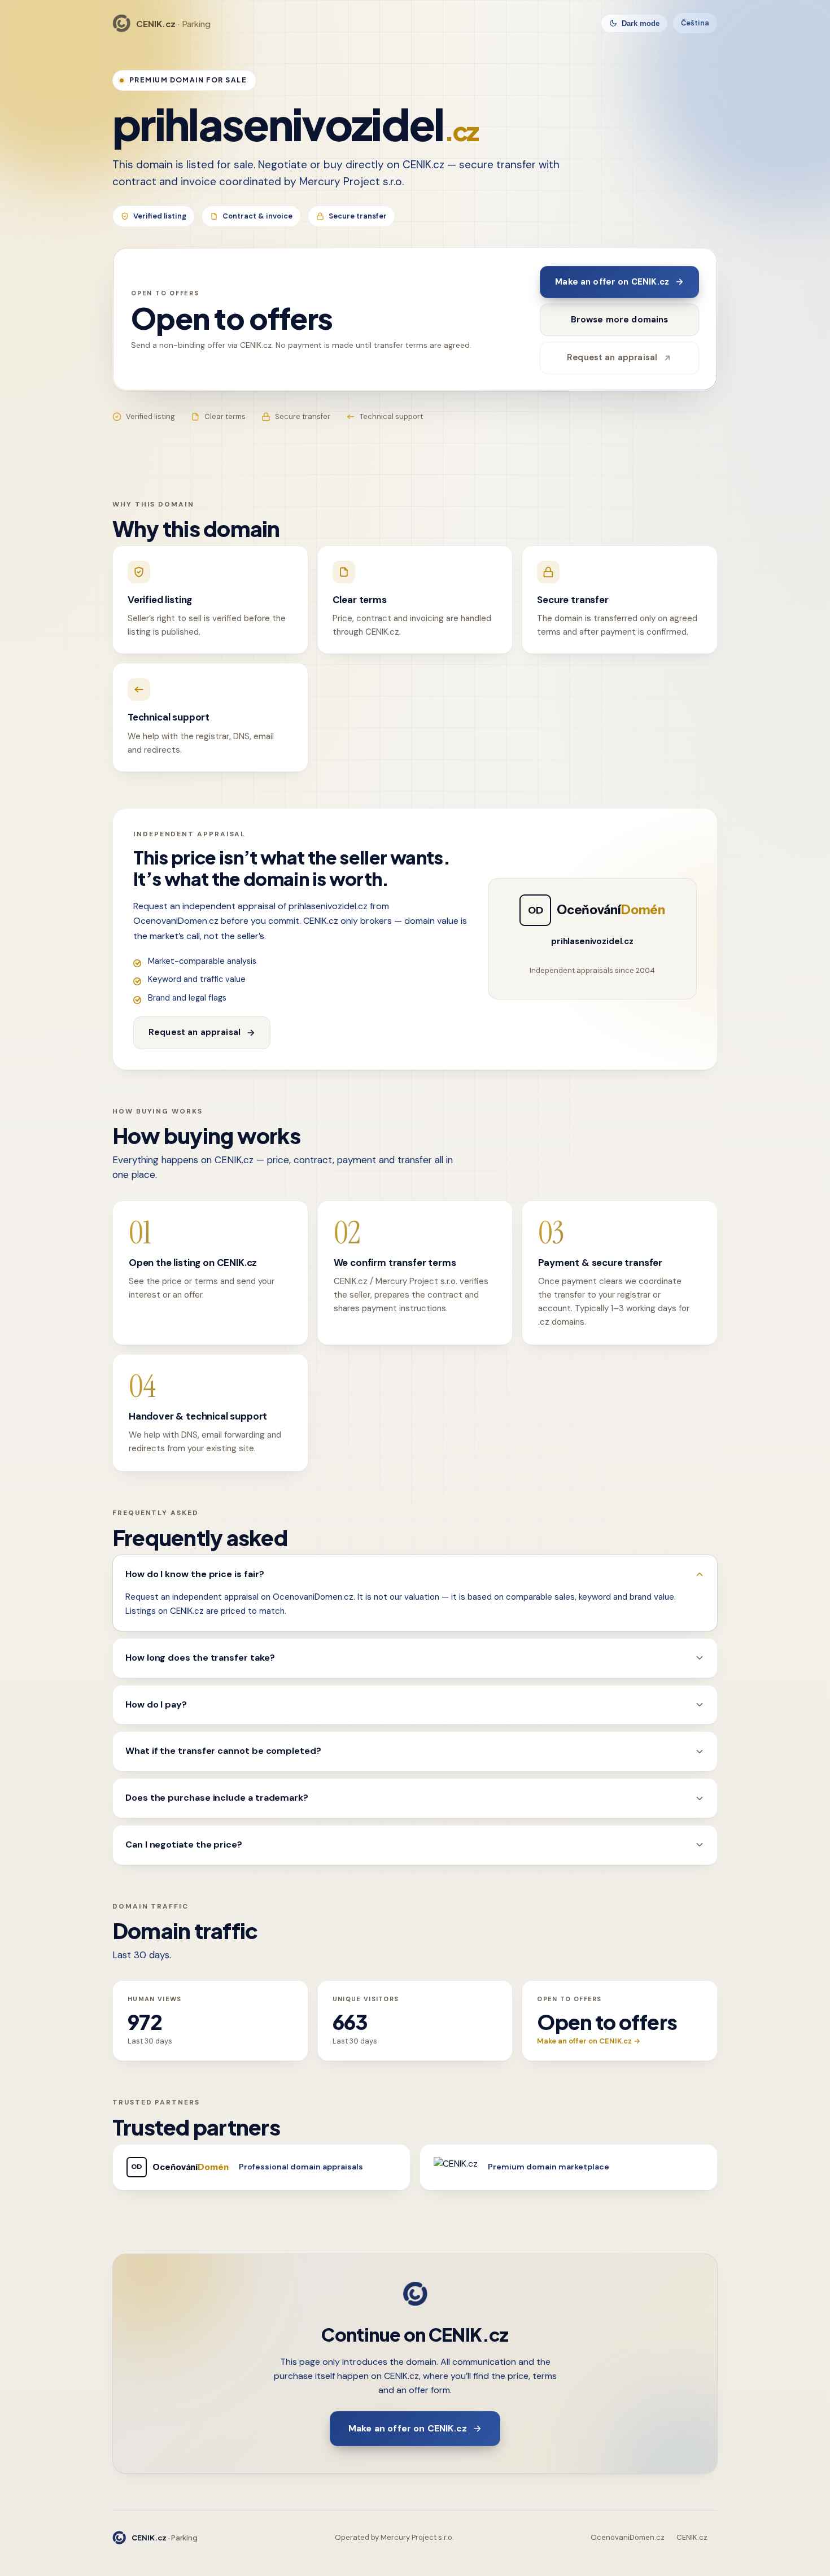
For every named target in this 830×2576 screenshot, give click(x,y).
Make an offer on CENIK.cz (612, 282)
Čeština (695, 23)
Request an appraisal (612, 357)
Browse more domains (620, 320)
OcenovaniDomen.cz (628, 2537)
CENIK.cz (692, 2537)
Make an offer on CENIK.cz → (589, 2041)
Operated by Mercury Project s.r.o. (394, 2537)
